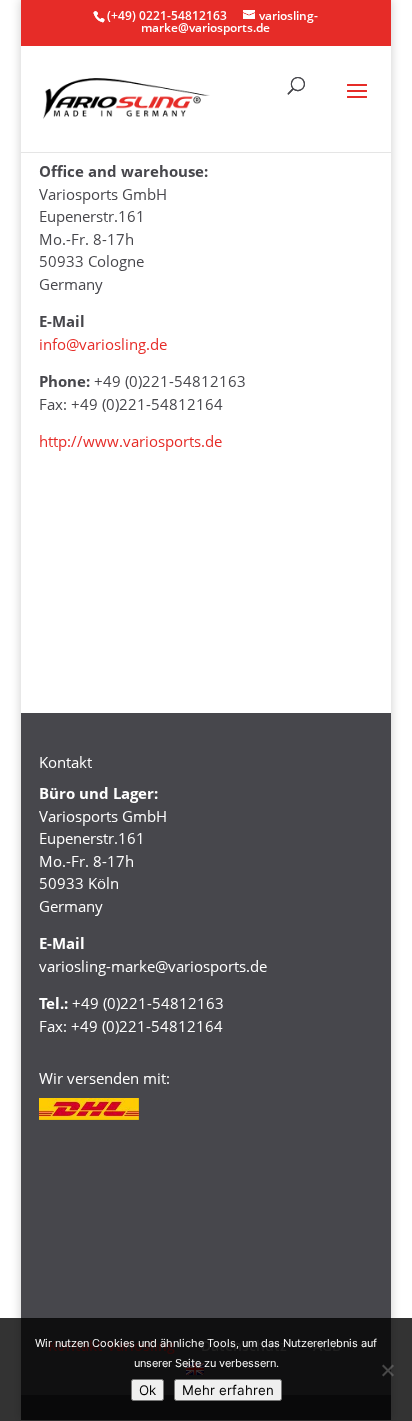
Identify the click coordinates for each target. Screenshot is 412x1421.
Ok (147, 1390)
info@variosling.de (103, 344)
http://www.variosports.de (130, 441)
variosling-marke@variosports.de (153, 966)
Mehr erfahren (228, 1390)
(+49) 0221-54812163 (167, 15)
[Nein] (387, 1370)
